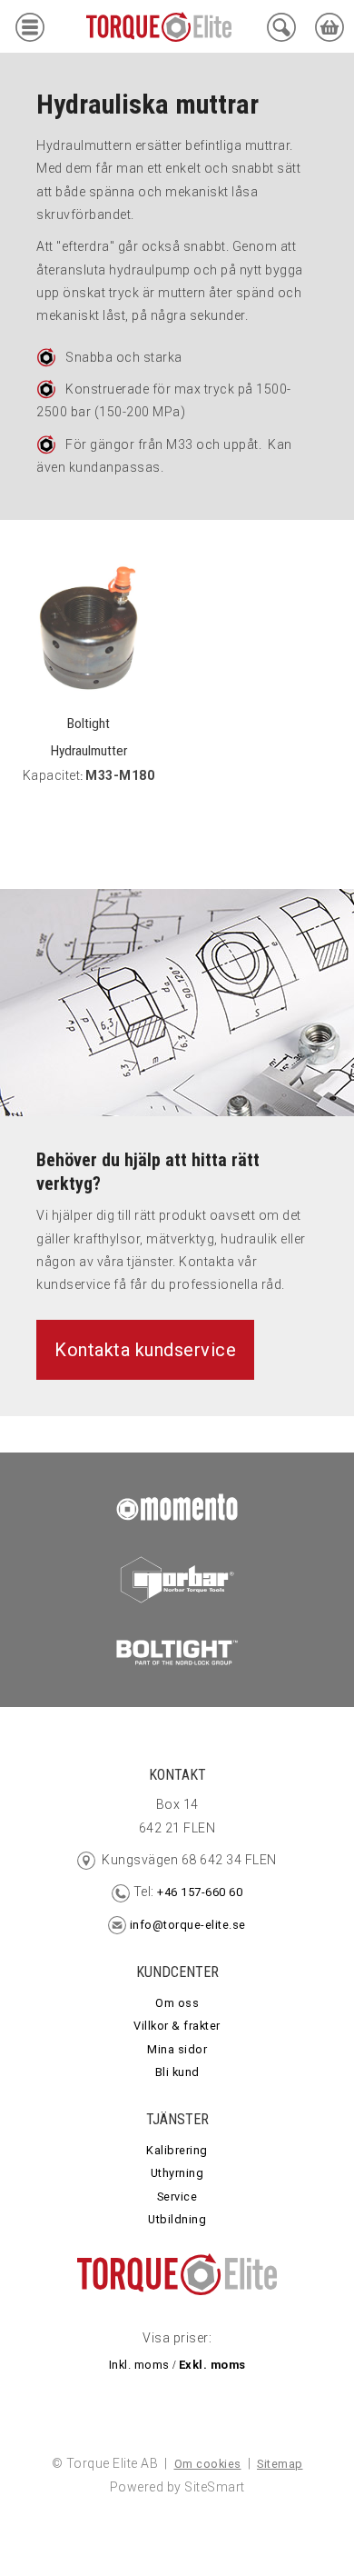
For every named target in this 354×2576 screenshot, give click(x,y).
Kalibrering (177, 2150)
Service (177, 2197)
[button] (30, 31)
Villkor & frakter (177, 2026)
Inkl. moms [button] (139, 2365)
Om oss (177, 2003)
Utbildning (177, 2219)
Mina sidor (177, 2049)
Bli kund (177, 2072)
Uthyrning (177, 2173)
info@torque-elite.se (188, 1925)
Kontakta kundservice (145, 1350)
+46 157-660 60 (199, 1892)
